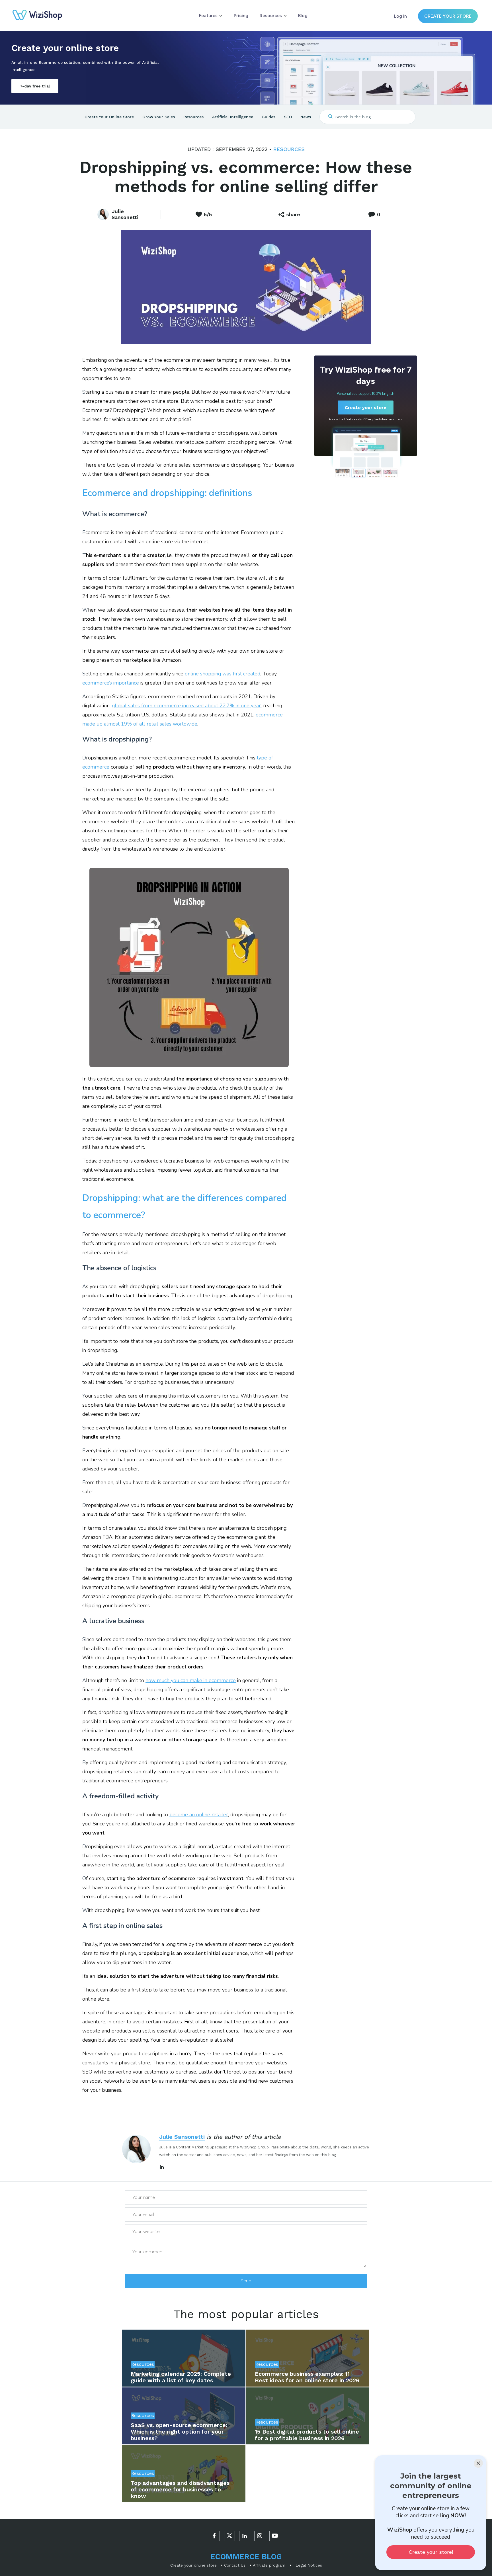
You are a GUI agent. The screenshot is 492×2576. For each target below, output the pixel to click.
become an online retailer (199, 1815)
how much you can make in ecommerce (191, 1680)
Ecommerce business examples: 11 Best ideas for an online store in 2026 (307, 2377)
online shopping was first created (223, 674)
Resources (289, 149)
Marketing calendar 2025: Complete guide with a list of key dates (181, 2377)
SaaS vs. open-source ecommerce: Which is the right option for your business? (179, 2432)
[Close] (478, 2463)
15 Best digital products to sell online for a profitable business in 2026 (307, 2435)
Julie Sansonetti (182, 2137)
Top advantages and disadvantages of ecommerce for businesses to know (180, 2489)
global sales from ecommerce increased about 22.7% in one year (186, 706)
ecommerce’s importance (111, 683)
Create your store (448, 16)
